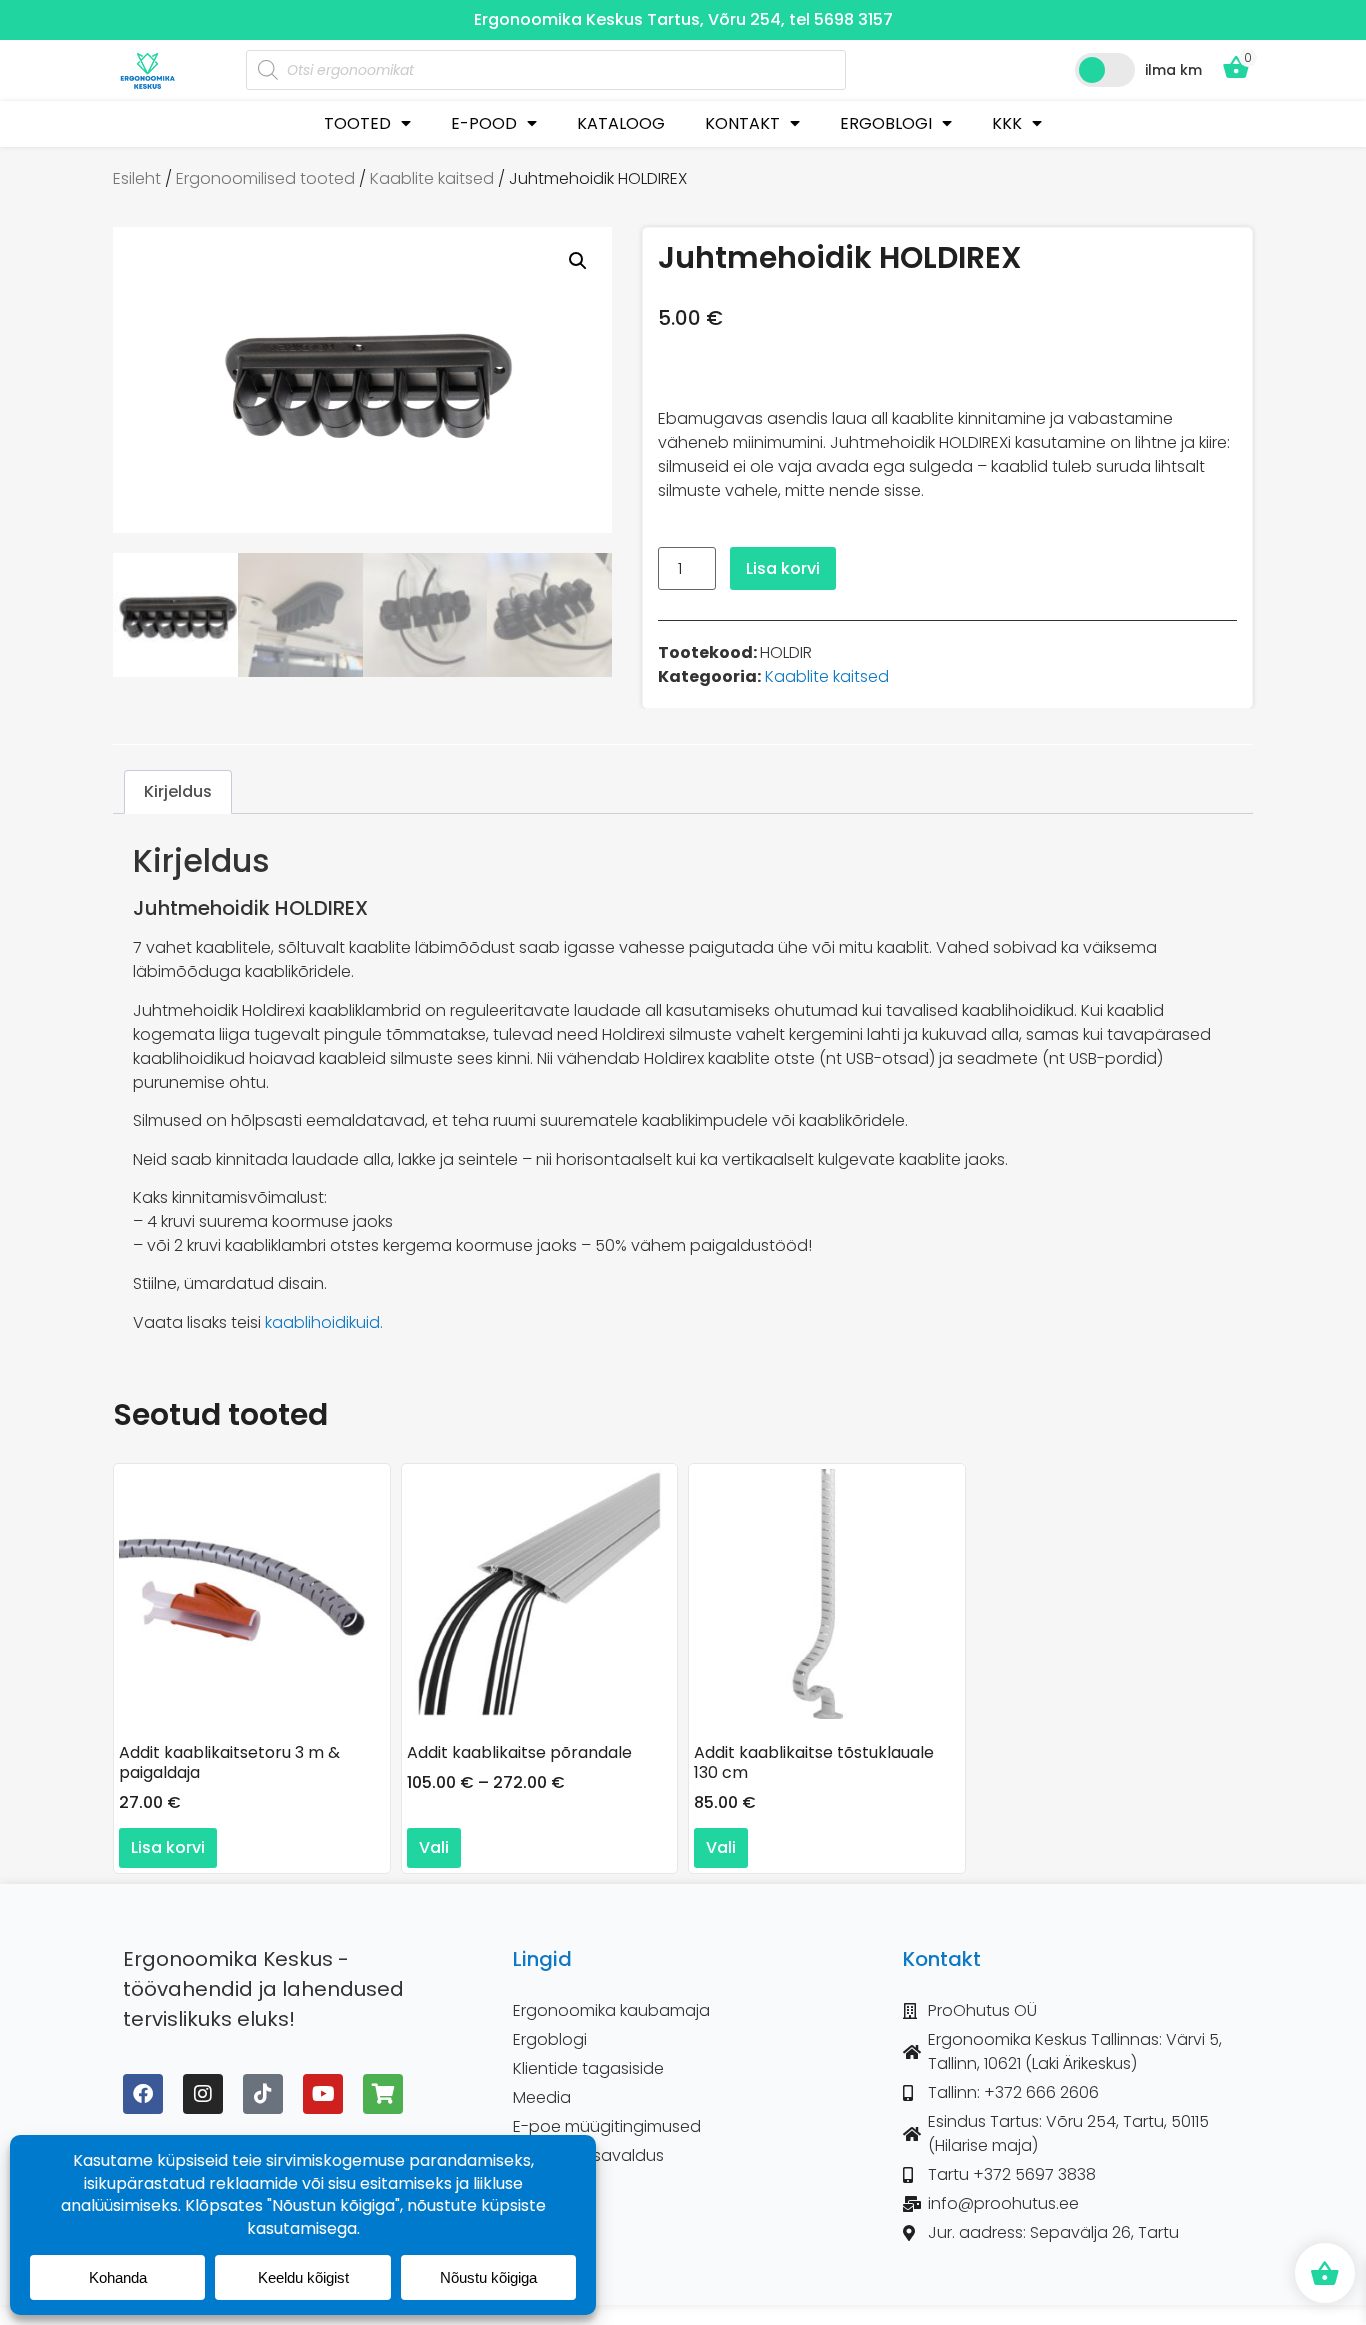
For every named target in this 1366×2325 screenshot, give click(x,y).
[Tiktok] (263, 2094)
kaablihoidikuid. (324, 1322)
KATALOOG (621, 123)
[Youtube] (323, 2094)
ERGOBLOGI (886, 123)
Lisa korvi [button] (168, 1847)
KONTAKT (742, 123)
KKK (1007, 123)
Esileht (137, 178)
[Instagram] (203, 2094)
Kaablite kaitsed (432, 178)
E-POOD (484, 123)
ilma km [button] (1173, 70)
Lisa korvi (783, 568)
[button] (578, 261)
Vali (434, 1847)
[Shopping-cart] (383, 2094)
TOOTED (357, 123)
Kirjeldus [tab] (178, 791)
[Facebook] (143, 2094)
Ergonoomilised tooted (265, 178)
